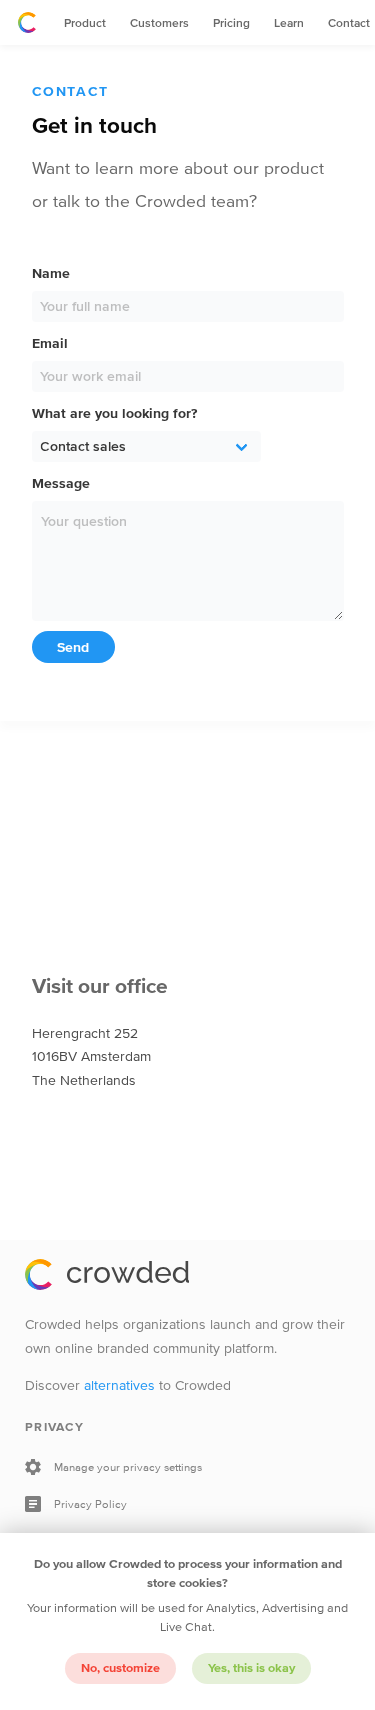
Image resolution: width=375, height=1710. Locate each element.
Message (61, 483)
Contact (349, 22)
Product (85, 22)
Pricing (231, 22)
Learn (289, 22)
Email (50, 343)
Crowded (27, 22)
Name (51, 273)
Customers (159, 22)
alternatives (119, 1385)
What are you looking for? (114, 413)
